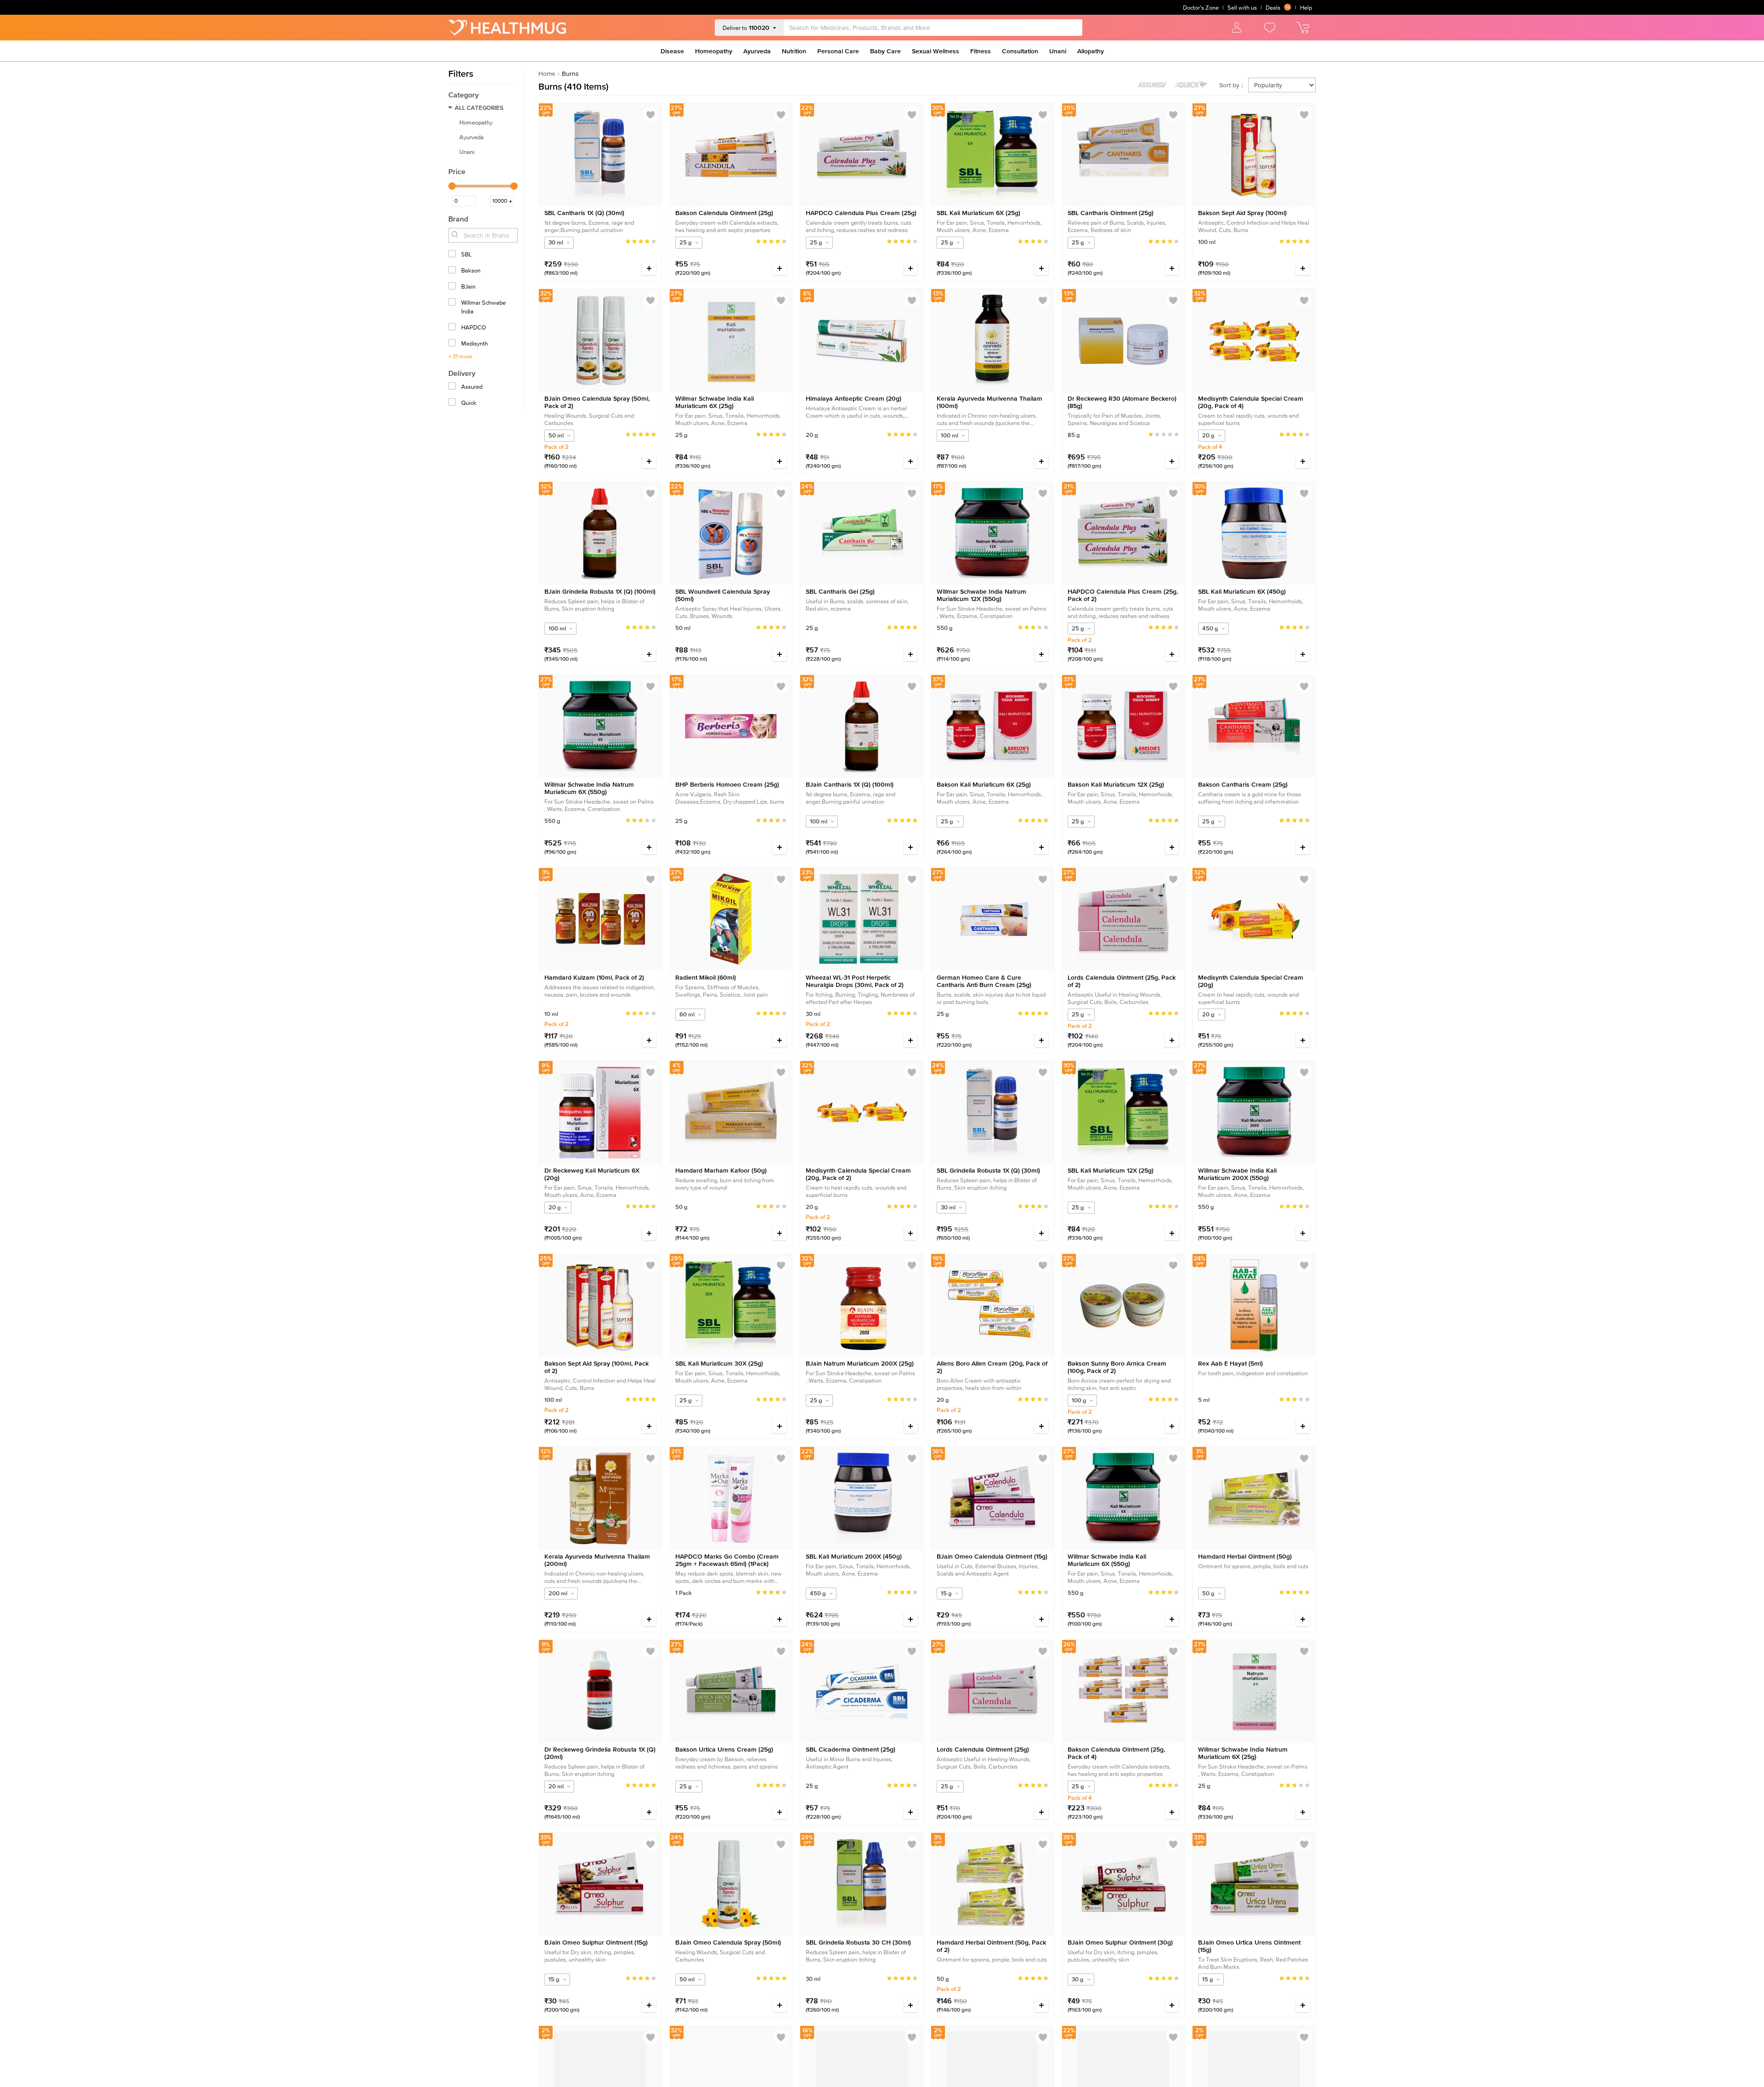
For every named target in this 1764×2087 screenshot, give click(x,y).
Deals (1273, 8)
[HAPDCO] (453, 328)
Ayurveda (757, 51)
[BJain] (453, 287)
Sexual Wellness (936, 51)
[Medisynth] (453, 344)
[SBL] (453, 255)
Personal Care (838, 51)
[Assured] (453, 387)
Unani (1058, 51)
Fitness (981, 51)
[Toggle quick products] (1191, 85)
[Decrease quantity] (628, 268)
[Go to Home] (507, 28)
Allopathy (1091, 51)
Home (547, 74)
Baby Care (885, 51)
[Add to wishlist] (650, 115)
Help (1306, 8)
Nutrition (794, 51)
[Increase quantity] (649, 268)
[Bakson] (453, 271)
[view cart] (1303, 28)
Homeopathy (714, 51)
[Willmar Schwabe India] (453, 303)
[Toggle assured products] (1153, 85)
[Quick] (453, 403)
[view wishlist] (1270, 28)
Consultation (1020, 51)
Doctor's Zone (1201, 8)
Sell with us (1242, 8)
